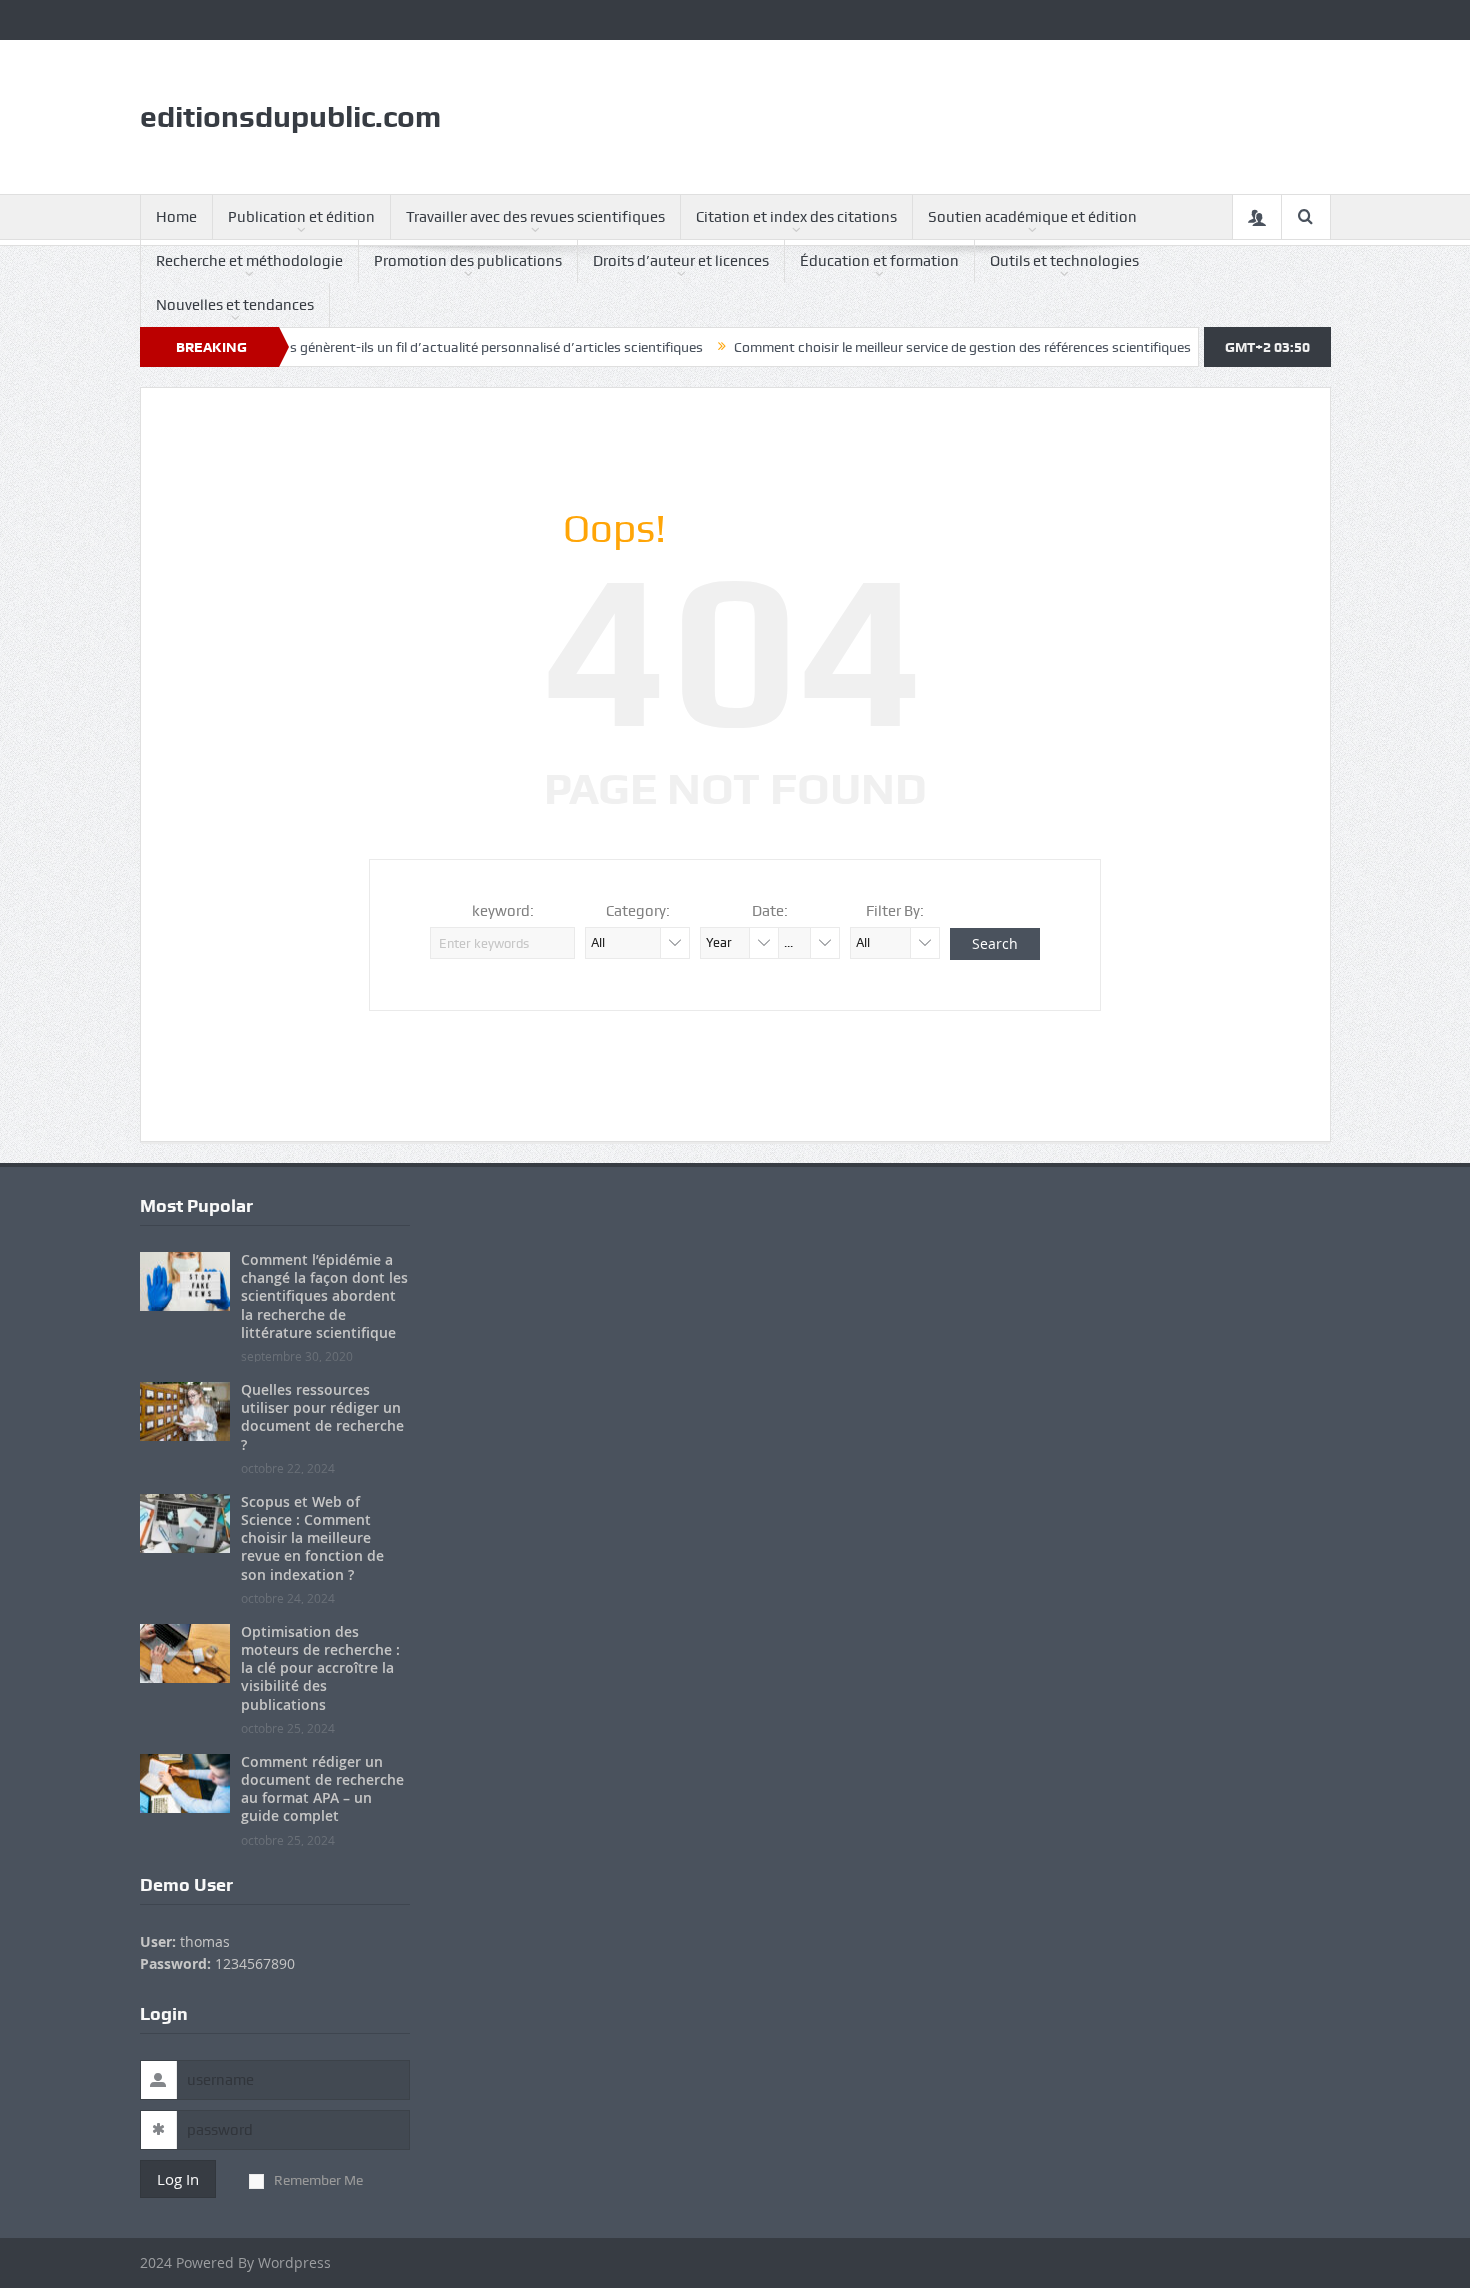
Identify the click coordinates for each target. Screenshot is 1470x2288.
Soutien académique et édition (1032, 217)
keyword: (503, 911)
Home (176, 217)
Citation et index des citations (796, 217)
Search (995, 943)
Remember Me (318, 2180)
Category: (638, 911)
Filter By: (895, 911)
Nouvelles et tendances (235, 305)
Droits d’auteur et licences (681, 261)
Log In (178, 2179)
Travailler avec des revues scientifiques (535, 217)
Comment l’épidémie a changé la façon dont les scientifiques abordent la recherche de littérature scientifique (324, 1296)
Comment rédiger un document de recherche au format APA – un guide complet (322, 1789)
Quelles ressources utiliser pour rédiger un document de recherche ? (322, 1417)
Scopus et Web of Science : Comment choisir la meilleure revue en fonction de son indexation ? (312, 1538)
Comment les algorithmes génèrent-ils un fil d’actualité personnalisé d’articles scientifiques (372, 347)
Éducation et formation (879, 261)
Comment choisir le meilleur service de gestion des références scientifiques (914, 347)
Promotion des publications (468, 261)
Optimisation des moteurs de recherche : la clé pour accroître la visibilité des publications (320, 1668)
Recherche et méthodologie (249, 261)
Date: (770, 911)
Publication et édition (301, 217)
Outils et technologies (1064, 261)
